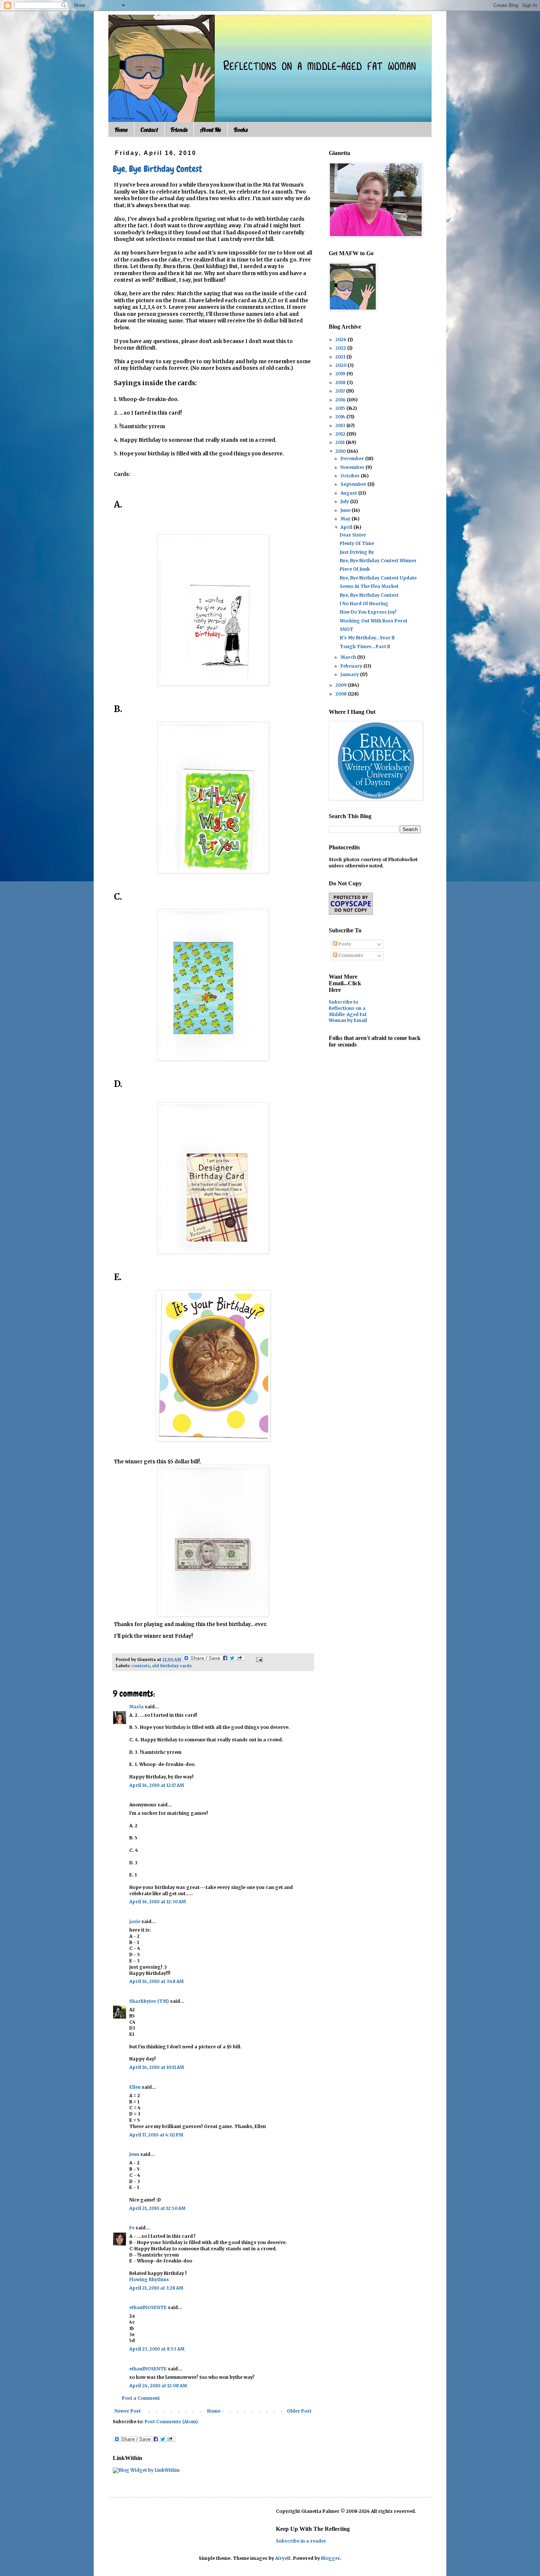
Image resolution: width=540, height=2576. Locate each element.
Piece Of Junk (355, 569)
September (354, 484)
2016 (341, 400)
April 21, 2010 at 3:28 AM (156, 2288)
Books (241, 130)
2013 (341, 425)
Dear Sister (353, 535)
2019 (341, 374)
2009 (342, 685)
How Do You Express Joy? (368, 612)
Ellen (135, 2087)
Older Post (299, 2411)
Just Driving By (357, 552)
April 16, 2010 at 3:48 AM (156, 1981)
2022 (341, 348)
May (346, 519)
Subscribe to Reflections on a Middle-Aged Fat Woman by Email (348, 1011)
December (353, 458)
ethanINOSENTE (148, 2307)
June (346, 510)
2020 (341, 365)
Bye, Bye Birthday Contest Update (378, 578)
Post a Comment (141, 2398)
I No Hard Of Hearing (364, 604)
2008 (342, 694)
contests (141, 1666)
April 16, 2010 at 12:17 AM (157, 1785)
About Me (210, 130)
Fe (132, 2228)
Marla (136, 1707)
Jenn (134, 2154)
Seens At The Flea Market (369, 586)
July (345, 501)
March (349, 657)
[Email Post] (258, 1659)
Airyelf (283, 2558)
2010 (341, 451)
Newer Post (128, 2411)
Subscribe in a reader (301, 2541)
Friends (179, 130)
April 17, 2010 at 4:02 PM (156, 2135)
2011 (341, 442)
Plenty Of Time (357, 543)
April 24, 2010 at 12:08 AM (158, 2386)
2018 (341, 382)
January (350, 674)
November (353, 467)
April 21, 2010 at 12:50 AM (157, 2208)
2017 (341, 391)
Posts (344, 944)
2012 (341, 434)
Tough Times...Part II (365, 646)
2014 (341, 417)
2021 (341, 357)
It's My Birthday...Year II (367, 638)
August (349, 493)
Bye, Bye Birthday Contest (157, 169)
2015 (341, 408)
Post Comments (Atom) (171, 2422)
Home (121, 130)
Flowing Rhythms (149, 2279)
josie (135, 1921)
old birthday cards (172, 1666)
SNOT (347, 629)
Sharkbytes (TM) (149, 2001)
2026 (341, 339)
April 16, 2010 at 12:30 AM (158, 1902)
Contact (149, 130)
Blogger (330, 2558)
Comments (350, 955)
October (351, 476)
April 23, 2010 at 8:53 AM (157, 2349)
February (352, 666)
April (347, 527)
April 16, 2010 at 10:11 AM (157, 2067)
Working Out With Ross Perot (374, 621)
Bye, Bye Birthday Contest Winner (378, 561)
